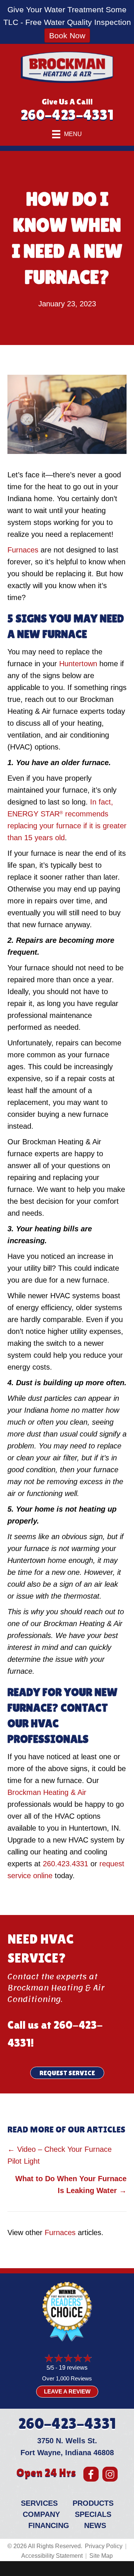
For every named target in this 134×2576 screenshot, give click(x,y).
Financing (49, 2525)
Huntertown (78, 664)
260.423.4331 (66, 1864)
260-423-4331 (67, 115)
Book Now (67, 36)
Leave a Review (67, 2391)
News (95, 2525)
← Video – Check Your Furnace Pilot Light (60, 2155)
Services (39, 2503)
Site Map (101, 2556)
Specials (93, 2514)
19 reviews (73, 2368)
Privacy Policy (104, 2546)
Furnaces (23, 550)
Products (93, 2503)
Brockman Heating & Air (47, 1792)
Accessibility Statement (52, 2556)
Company (41, 2514)
